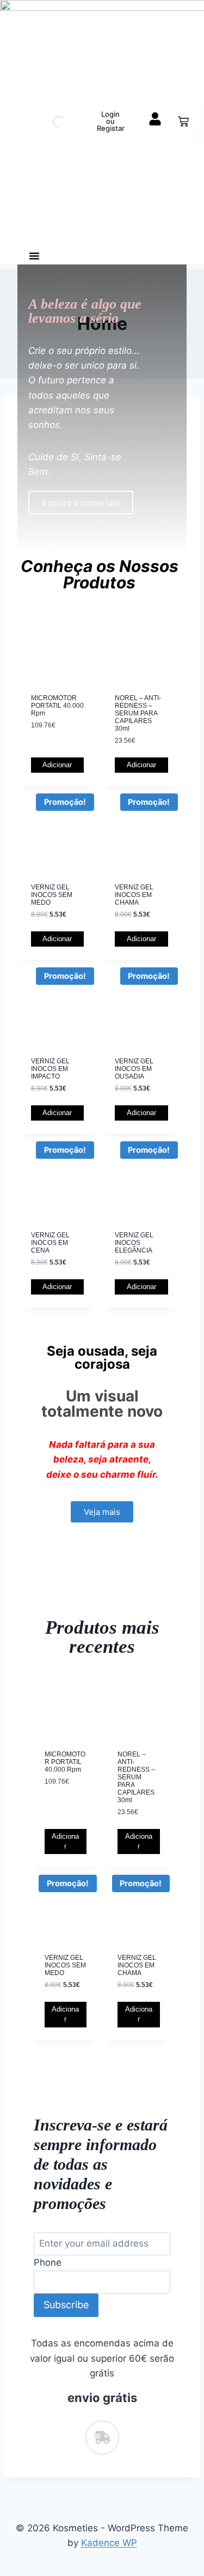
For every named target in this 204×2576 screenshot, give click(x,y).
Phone (48, 2262)
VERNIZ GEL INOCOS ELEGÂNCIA (134, 1243)
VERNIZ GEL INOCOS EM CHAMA (134, 895)
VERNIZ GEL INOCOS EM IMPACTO (50, 1069)
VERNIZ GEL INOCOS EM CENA (50, 1243)
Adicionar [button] (57, 765)
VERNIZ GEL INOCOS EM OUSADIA (134, 1069)
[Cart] (183, 122)
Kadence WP (109, 2543)
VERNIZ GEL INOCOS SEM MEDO (52, 895)
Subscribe (66, 2305)
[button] (34, 256)
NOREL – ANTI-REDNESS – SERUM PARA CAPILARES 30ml (138, 713)
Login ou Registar (111, 121)
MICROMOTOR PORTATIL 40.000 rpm (57, 706)
